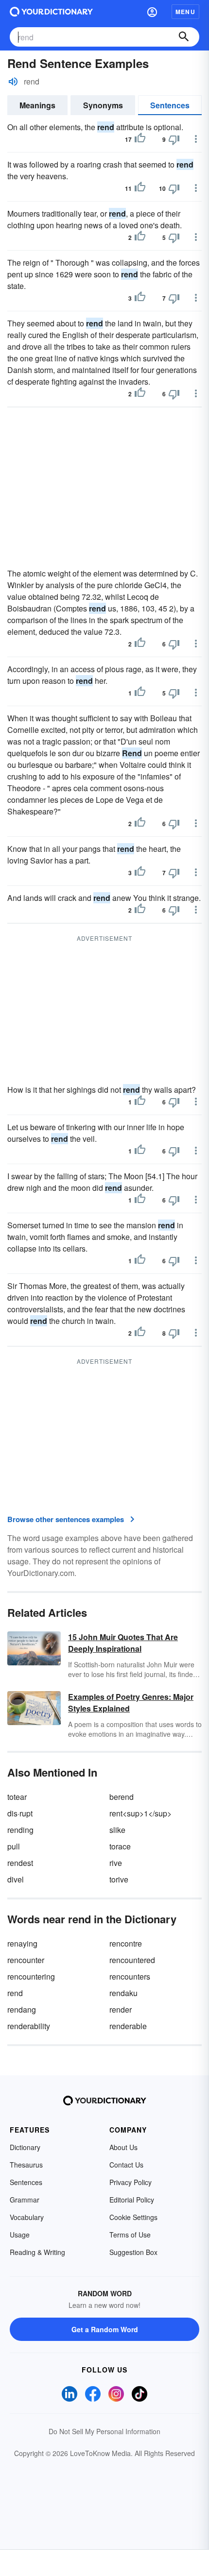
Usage (20, 2235)
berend (122, 1797)
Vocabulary (27, 2217)
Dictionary (25, 2147)
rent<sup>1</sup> (140, 1813)
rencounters (130, 1976)
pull (14, 1846)
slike (117, 1830)
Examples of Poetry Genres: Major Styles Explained (131, 1703)
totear (17, 1797)
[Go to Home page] (51, 12)
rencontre (126, 1943)
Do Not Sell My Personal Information (104, 2431)
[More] (196, 139)
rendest (20, 1863)
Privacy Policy (131, 2182)
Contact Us (126, 2165)
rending (20, 1830)
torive (119, 1879)
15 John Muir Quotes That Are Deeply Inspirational (123, 1643)
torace (120, 1846)
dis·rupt (20, 1813)
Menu (185, 12)
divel (16, 1879)
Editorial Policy (132, 2200)
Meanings (37, 105)
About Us (123, 2147)
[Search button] (184, 37)
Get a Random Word (105, 2329)
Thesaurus (26, 2165)
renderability (29, 2026)
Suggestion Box (133, 2252)
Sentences (170, 105)
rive (116, 1863)
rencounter (26, 1960)
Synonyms (103, 105)
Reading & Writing (37, 2252)
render (121, 2009)
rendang (22, 2009)
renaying (22, 1943)
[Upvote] (140, 139)
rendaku (123, 1993)
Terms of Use (130, 2235)
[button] (152, 12)
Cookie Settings (133, 2217)
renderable (128, 2026)
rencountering (31, 1976)
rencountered (132, 1960)
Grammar (25, 2200)
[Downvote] (174, 139)
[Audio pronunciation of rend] (13, 82)
